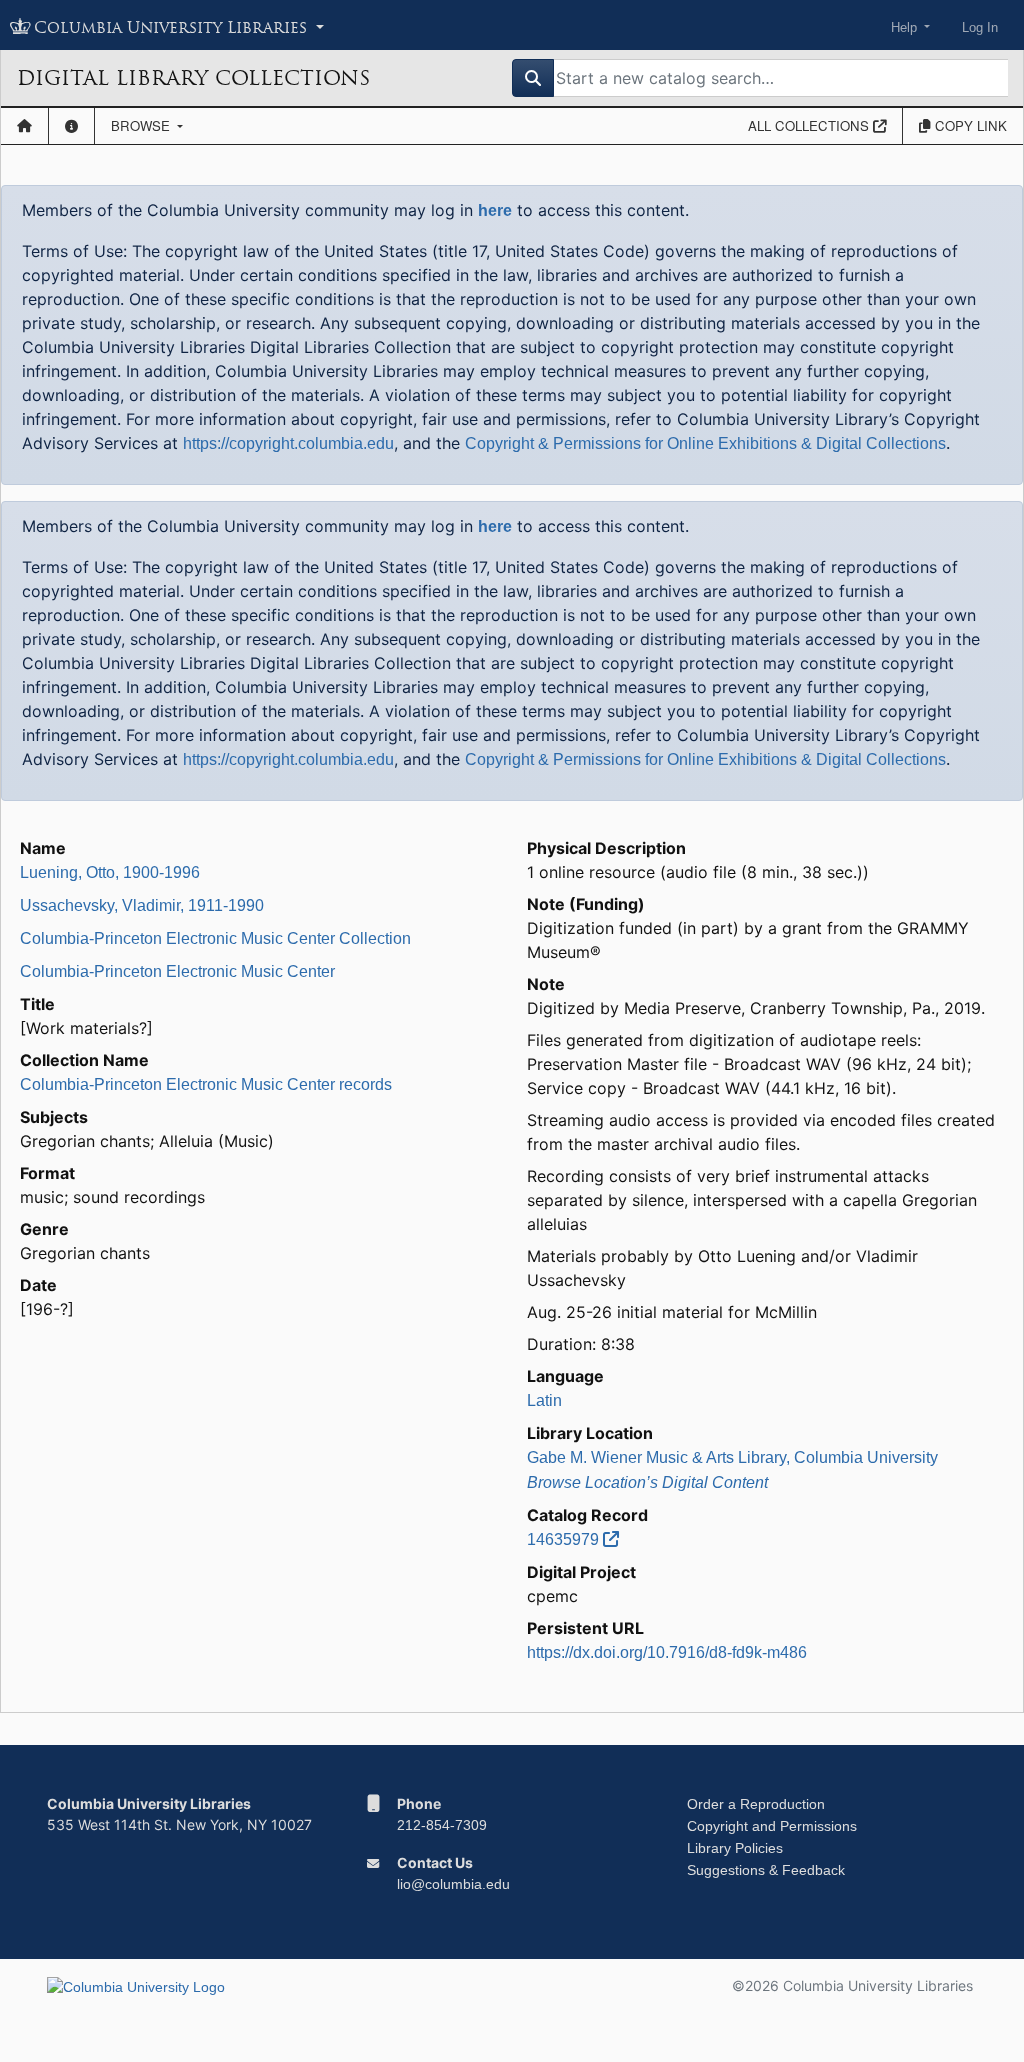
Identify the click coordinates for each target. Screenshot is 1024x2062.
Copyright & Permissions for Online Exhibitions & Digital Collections (705, 443)
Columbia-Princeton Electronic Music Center (177, 971)
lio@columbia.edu (453, 1884)
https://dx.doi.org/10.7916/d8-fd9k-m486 (667, 1652)
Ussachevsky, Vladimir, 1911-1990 (142, 905)
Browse (142, 125)
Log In (980, 27)
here (495, 210)
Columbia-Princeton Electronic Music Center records (206, 1084)
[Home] (24, 126)
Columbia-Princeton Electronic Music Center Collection (215, 938)
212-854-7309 (442, 1825)
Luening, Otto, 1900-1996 (110, 872)
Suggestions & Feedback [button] (766, 1870)
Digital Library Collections (193, 78)
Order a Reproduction (756, 1804)
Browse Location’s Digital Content (647, 1482)
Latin (544, 1400)
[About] (71, 126)
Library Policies (735, 1848)
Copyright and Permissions (772, 1826)
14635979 (565, 1539)
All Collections (810, 125)
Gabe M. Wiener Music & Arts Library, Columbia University (732, 1457)
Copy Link (969, 125)
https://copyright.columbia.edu (288, 443)
